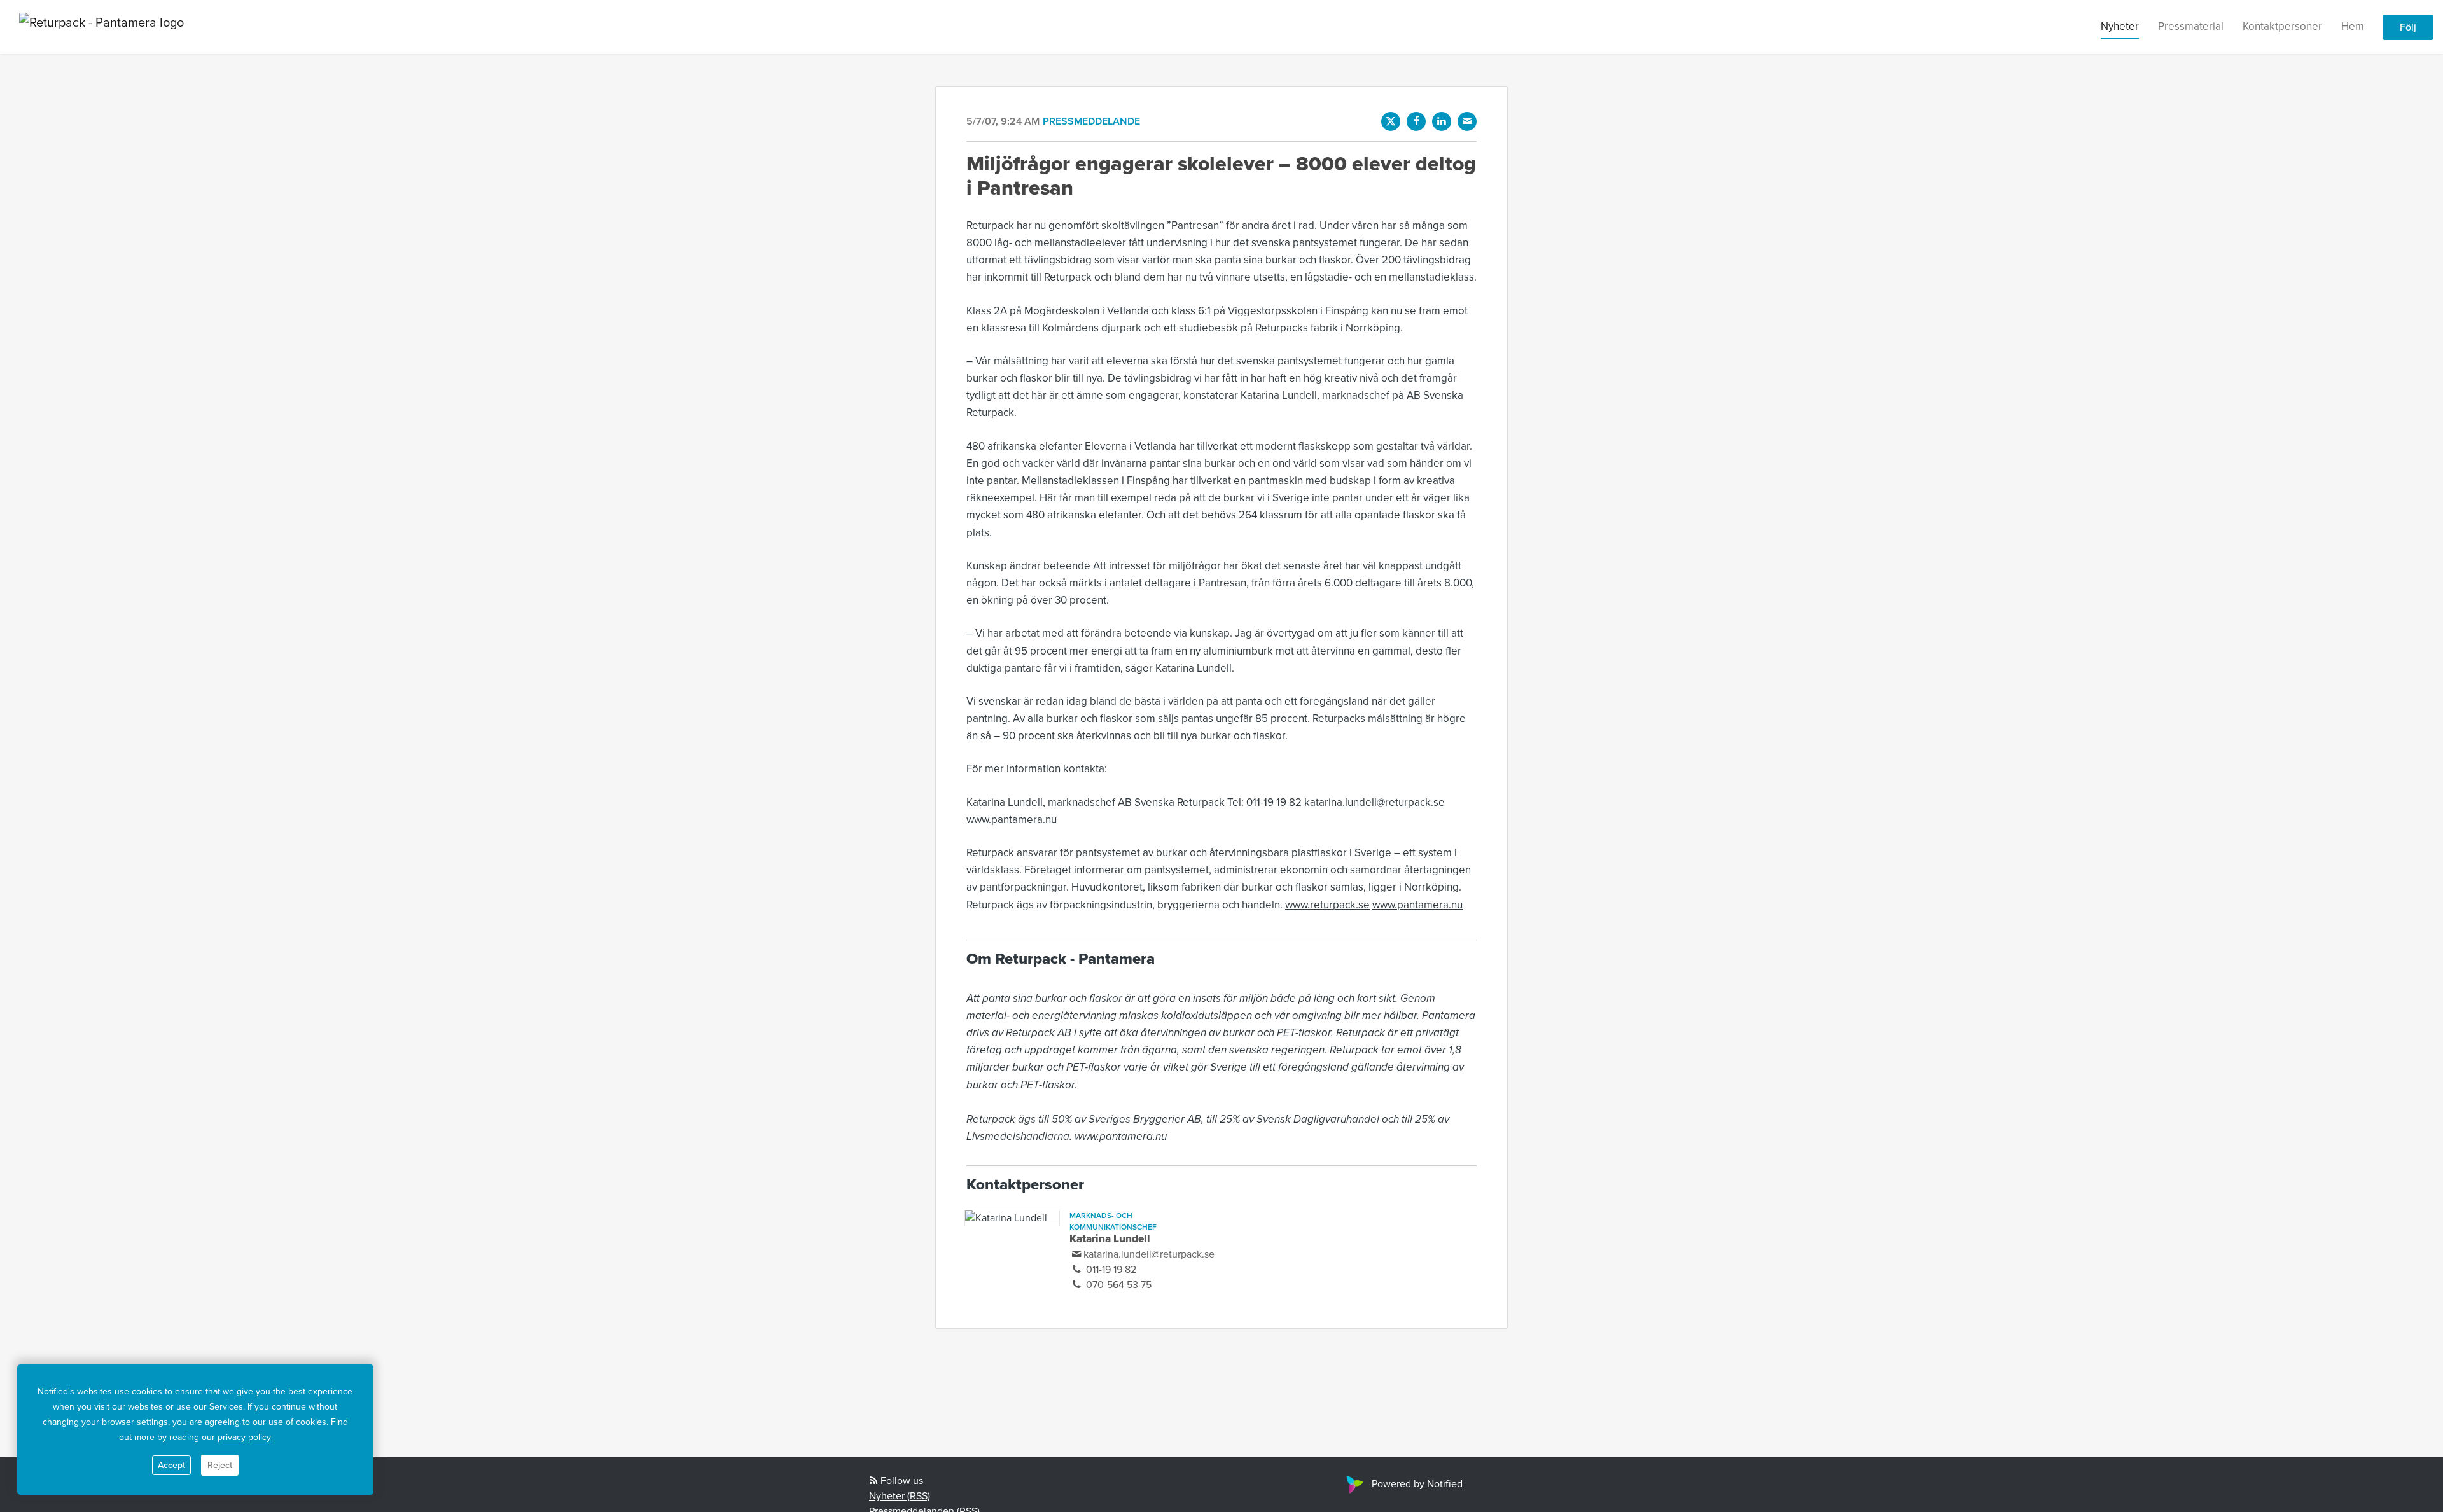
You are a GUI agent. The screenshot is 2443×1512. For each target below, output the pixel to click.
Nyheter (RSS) (900, 1496)
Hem (2353, 26)
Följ (2408, 27)
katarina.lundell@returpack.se (1375, 802)
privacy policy (244, 1437)
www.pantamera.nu (1012, 820)
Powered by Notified (1417, 1484)
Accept (171, 1465)
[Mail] (1467, 121)
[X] (1391, 121)
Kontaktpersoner (2282, 26)
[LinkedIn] (1442, 121)
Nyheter (2120, 26)
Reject (220, 1465)
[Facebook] (1416, 121)
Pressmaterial (2191, 26)
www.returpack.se (1327, 905)
